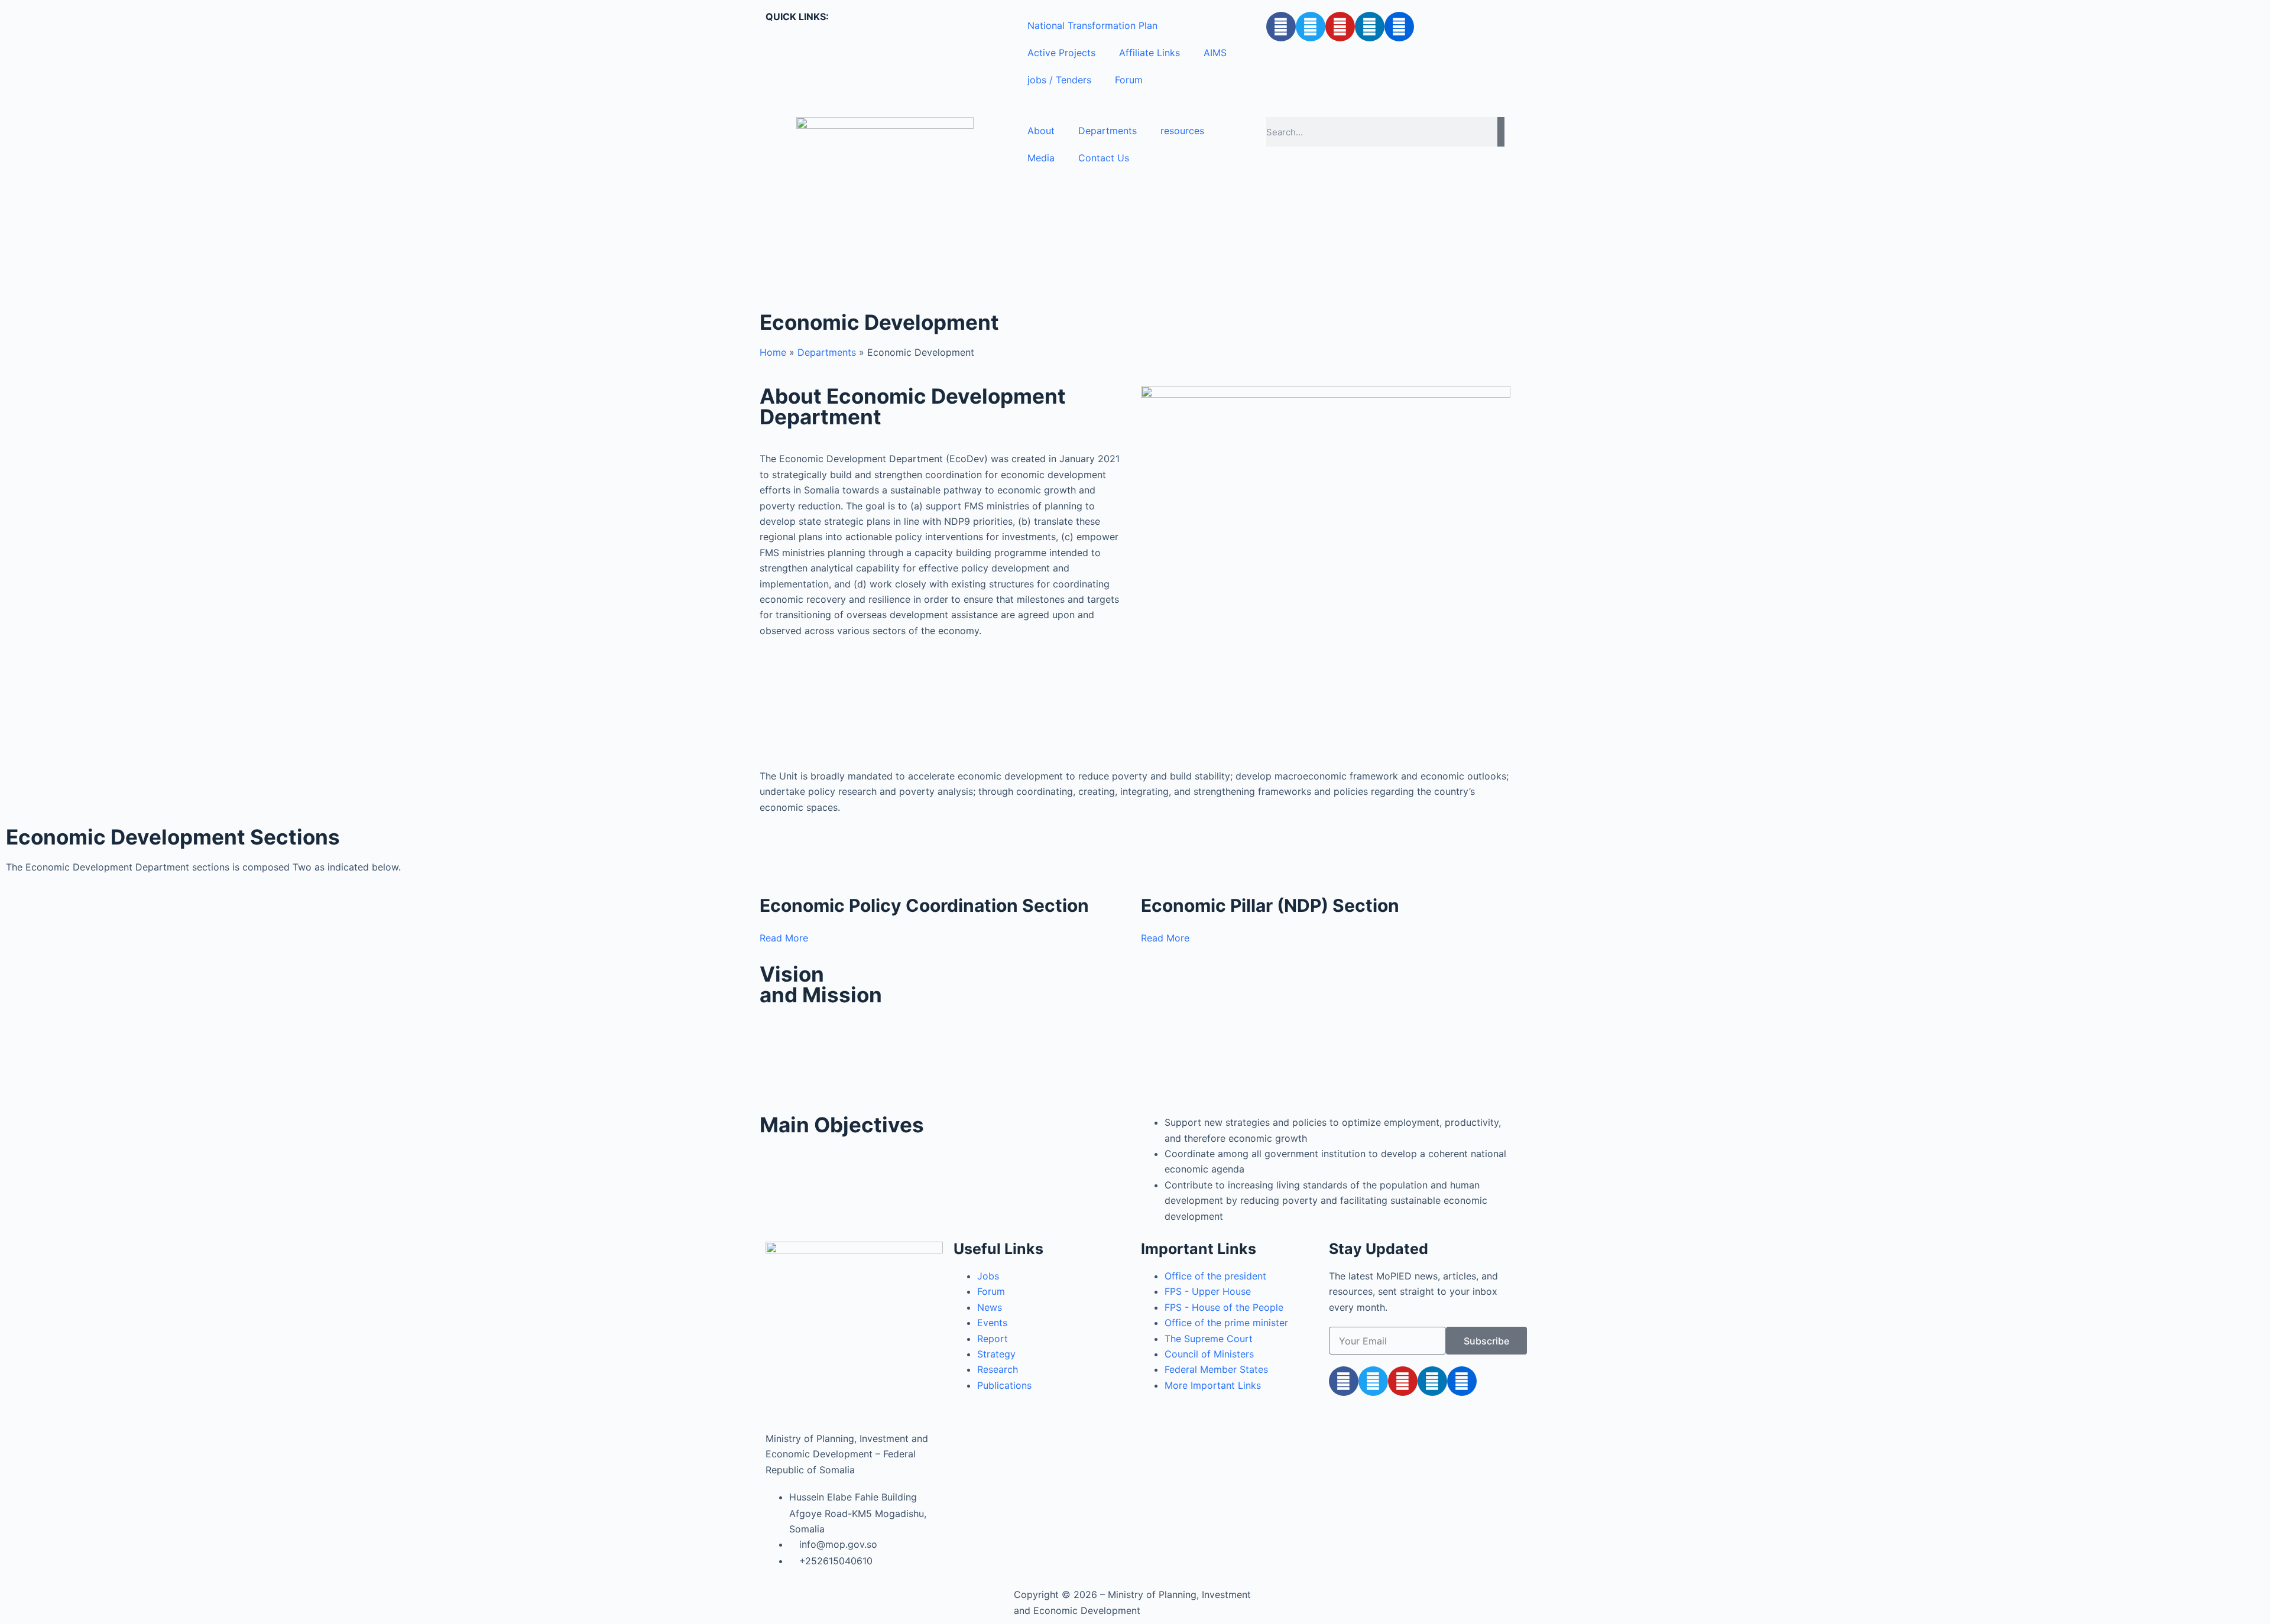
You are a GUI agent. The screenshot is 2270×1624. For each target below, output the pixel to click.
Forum (1129, 80)
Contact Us (1104, 158)
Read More (784, 938)
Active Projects (1061, 53)
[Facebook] (1281, 27)
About (1041, 131)
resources (1182, 131)
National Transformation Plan (1092, 25)
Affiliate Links (1149, 53)
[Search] (1501, 132)
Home (773, 352)
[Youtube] (1340, 27)
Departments (1108, 131)
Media (1041, 158)
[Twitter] (1311, 27)
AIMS (1215, 53)
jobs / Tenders (1059, 80)
